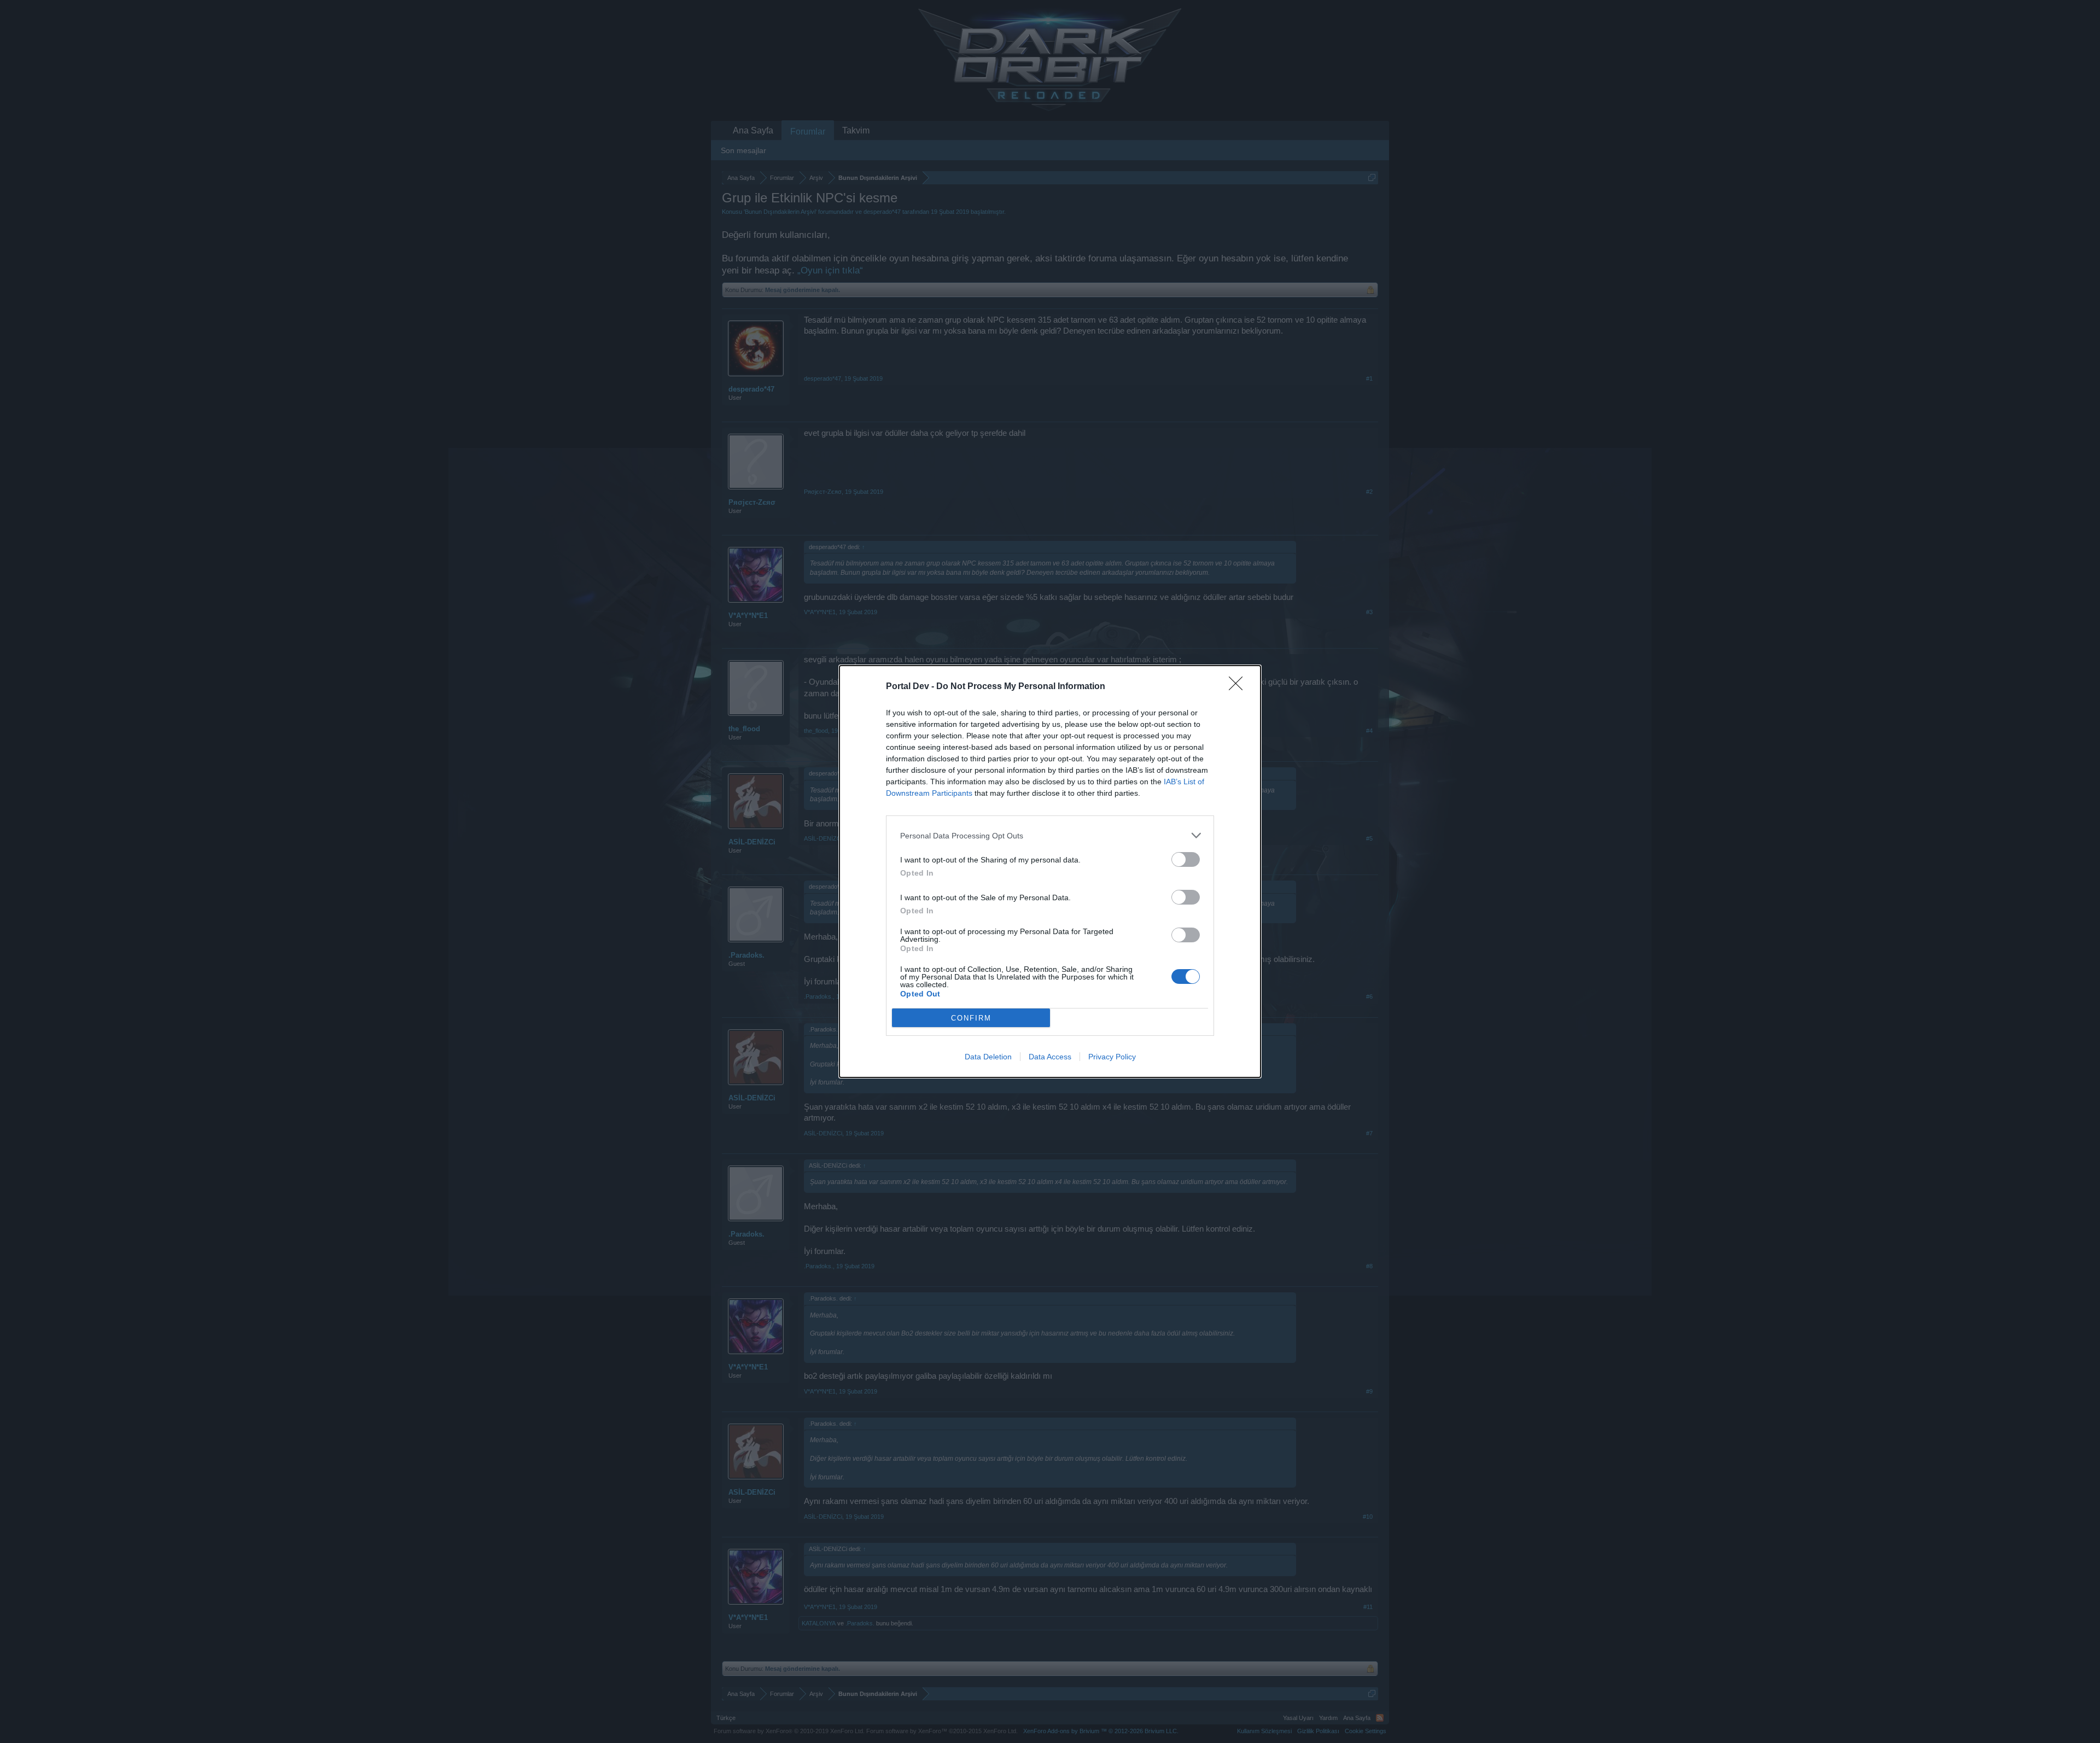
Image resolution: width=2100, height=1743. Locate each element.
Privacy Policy (1112, 1057)
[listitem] (1050, 835)
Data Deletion (988, 1057)
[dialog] (1050, 871)
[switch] (1186, 859)
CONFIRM (971, 1018)
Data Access (1050, 1057)
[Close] (1239, 687)
